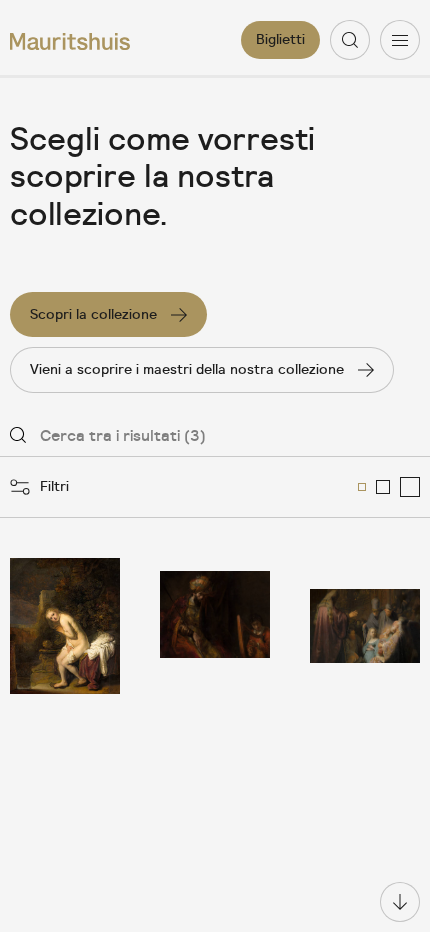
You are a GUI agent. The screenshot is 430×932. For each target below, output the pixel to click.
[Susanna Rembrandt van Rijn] (65, 626)
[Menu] (400, 40)
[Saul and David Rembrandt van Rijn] (215, 626)
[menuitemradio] (362, 487)
